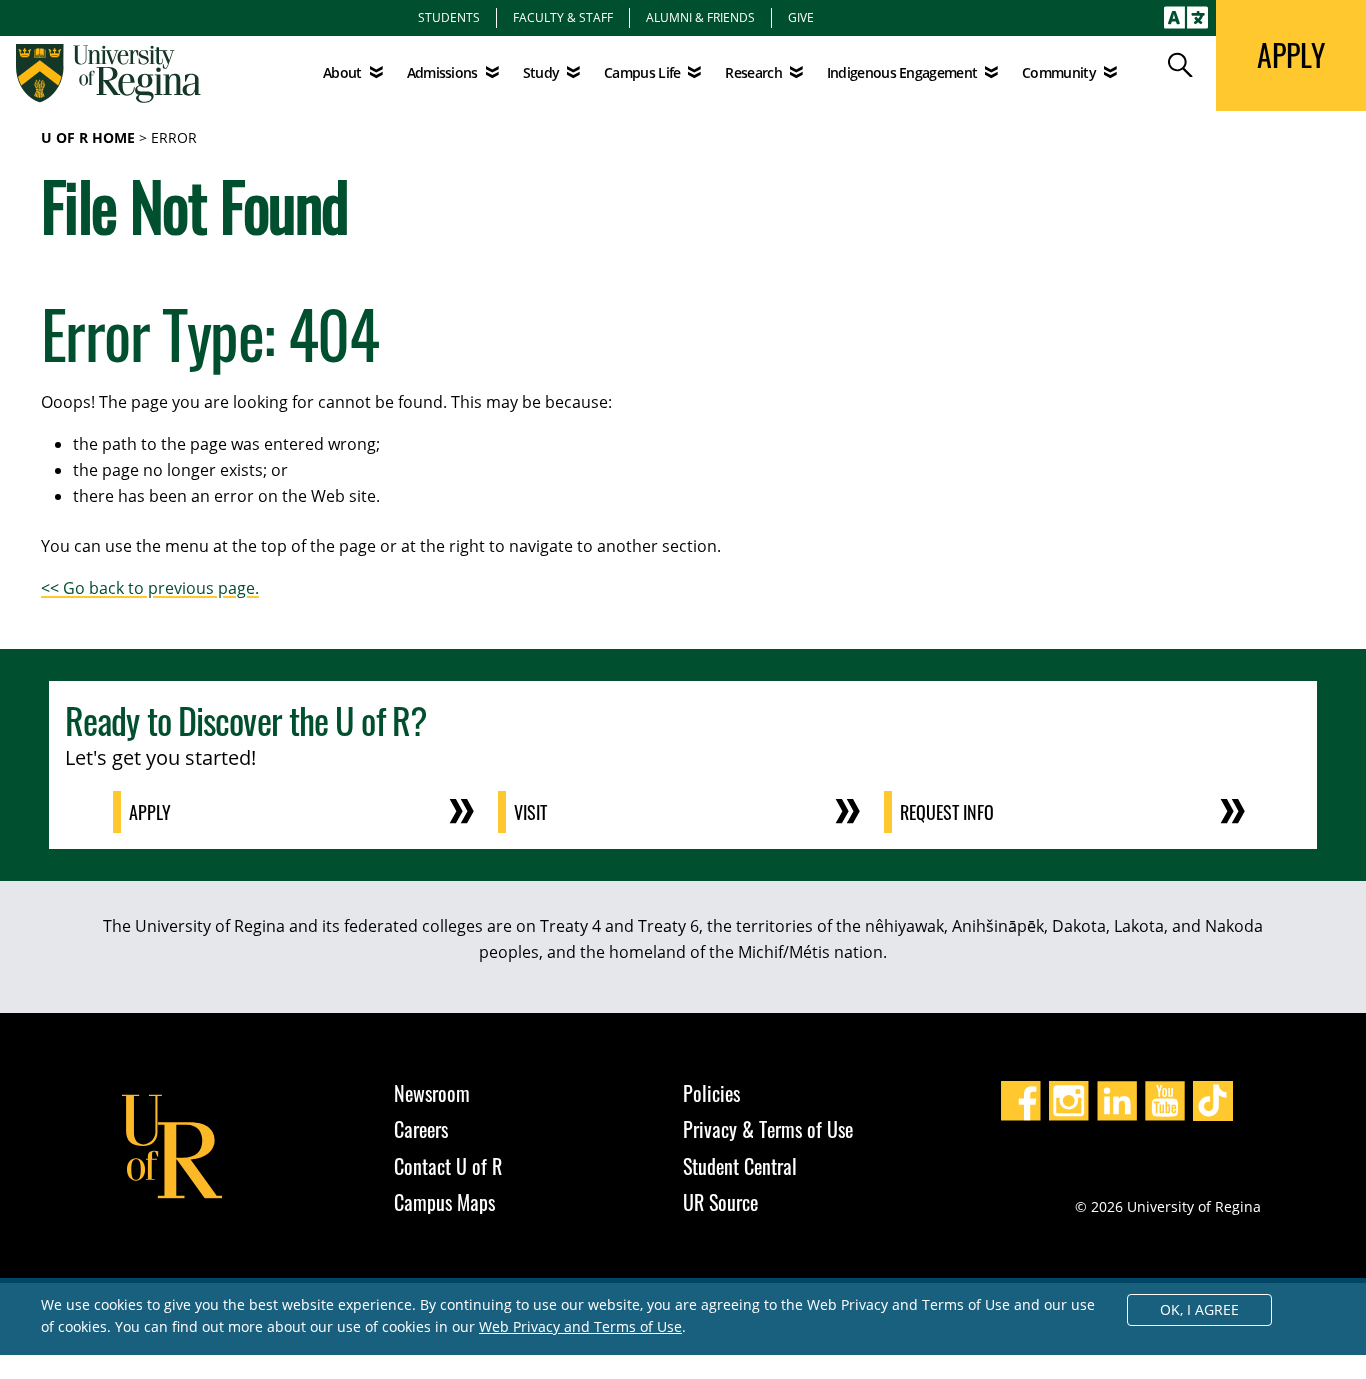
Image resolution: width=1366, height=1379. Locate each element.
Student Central (740, 1166)
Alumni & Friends (700, 17)
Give (801, 17)
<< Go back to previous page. (150, 588)
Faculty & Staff (563, 17)
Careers (421, 1129)
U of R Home (88, 137)
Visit (530, 812)
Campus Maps (444, 1202)
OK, (1199, 1309)
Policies (711, 1093)
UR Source (720, 1202)
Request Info (947, 812)
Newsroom (432, 1093)
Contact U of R (448, 1166)
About (342, 72)
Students (449, 17)
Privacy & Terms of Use (768, 1129)
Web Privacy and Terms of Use (580, 1326)
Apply (150, 812)
